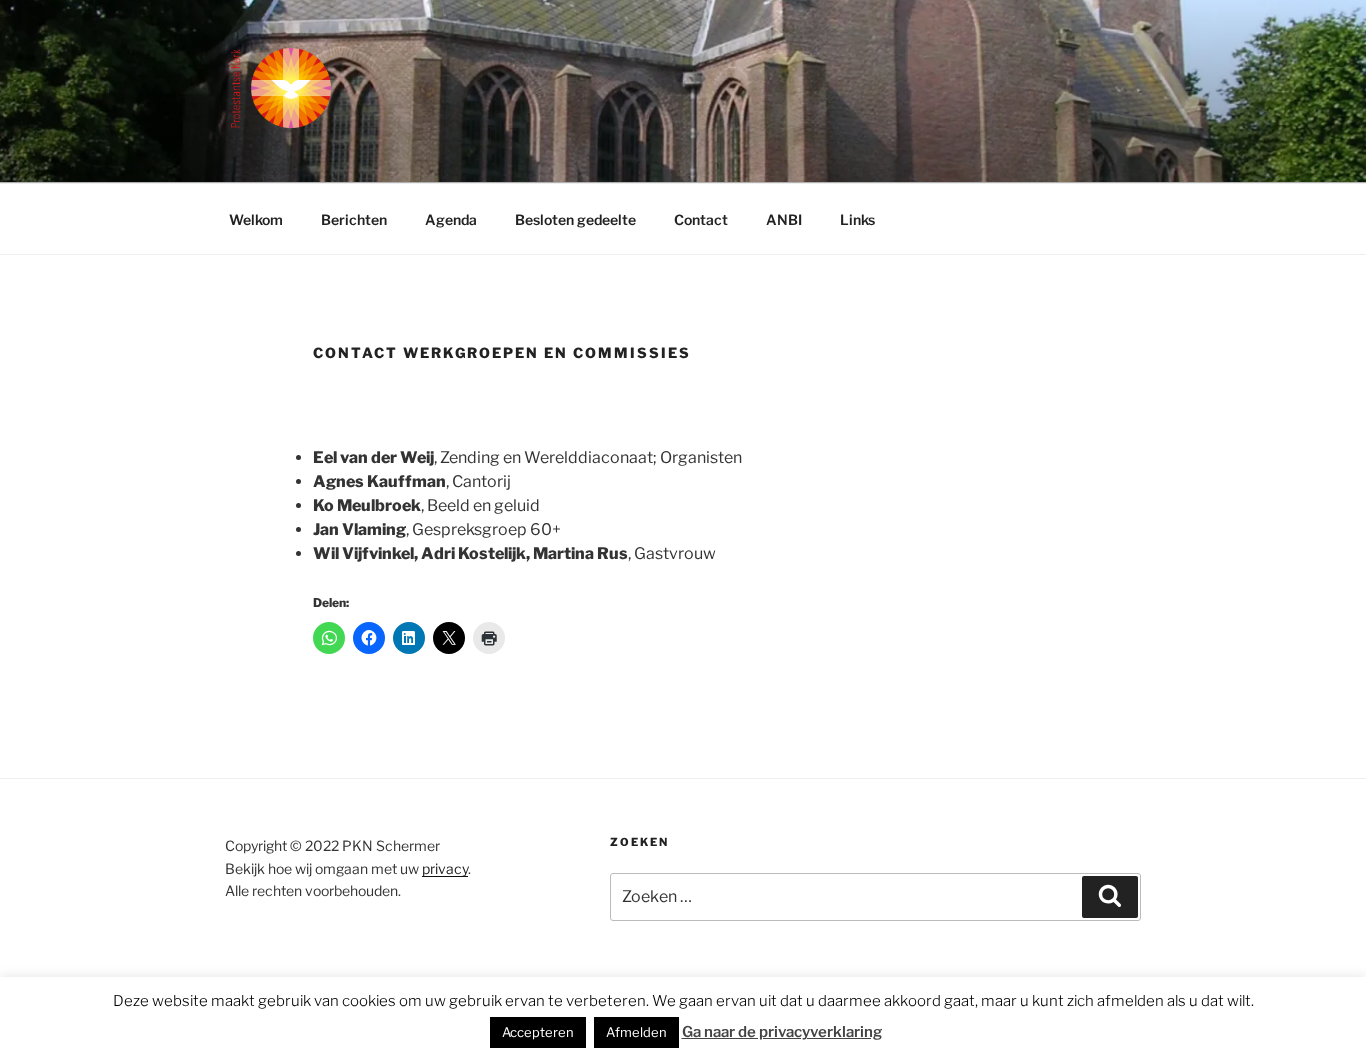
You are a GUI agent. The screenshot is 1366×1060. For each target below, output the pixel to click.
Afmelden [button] (636, 1032)
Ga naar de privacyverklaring (782, 1032)
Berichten (354, 219)
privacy (445, 868)
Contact (701, 219)
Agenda (451, 219)
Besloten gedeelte (575, 219)
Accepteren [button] (538, 1032)
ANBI (784, 219)
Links (857, 219)
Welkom (256, 219)
